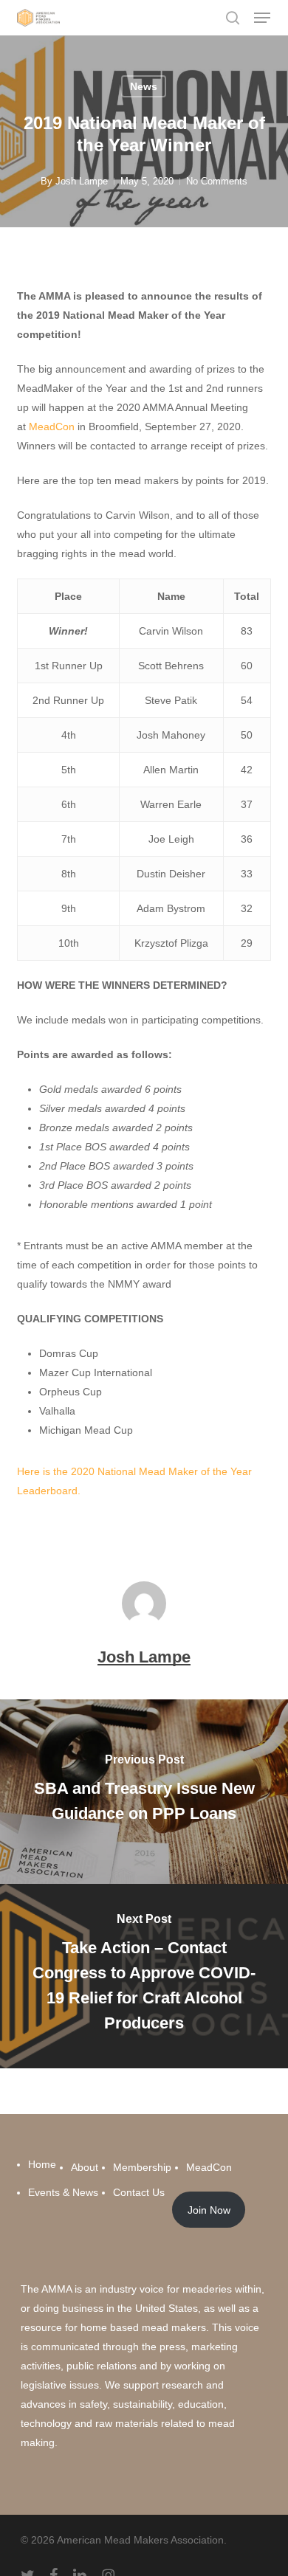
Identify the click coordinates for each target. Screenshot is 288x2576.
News (144, 86)
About (85, 2167)
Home (42, 2164)
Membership (142, 2167)
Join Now (209, 2210)
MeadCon (52, 427)
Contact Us (139, 2192)
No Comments (217, 181)
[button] (262, 18)
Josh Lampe (82, 181)
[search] (233, 18)
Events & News (63, 2192)
